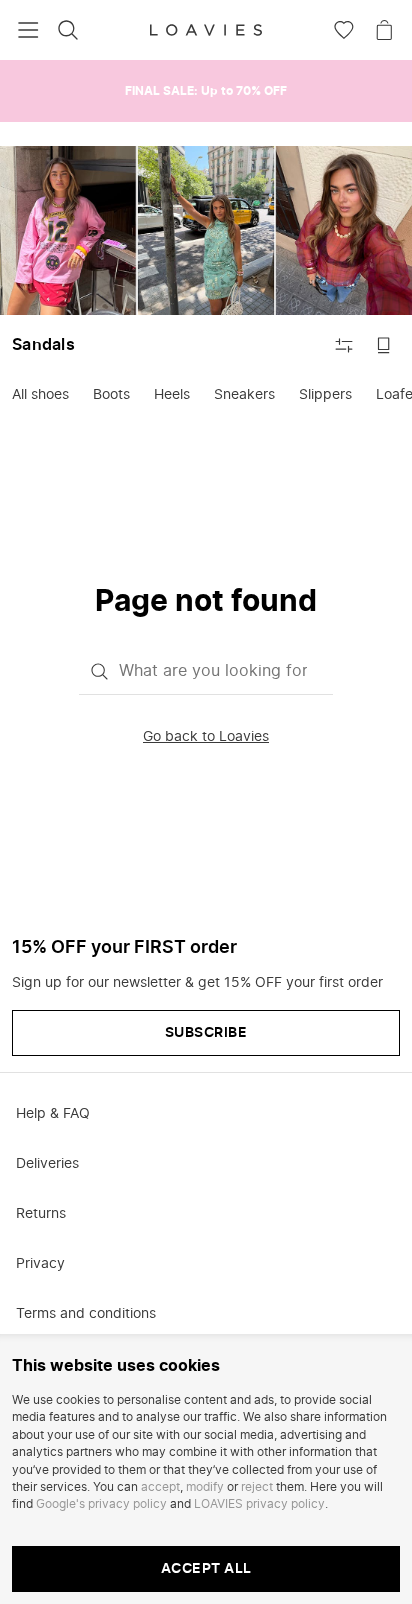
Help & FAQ (53, 1114)
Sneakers (244, 395)
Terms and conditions (86, 1314)
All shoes (40, 395)
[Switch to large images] (384, 345)
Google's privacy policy (101, 1504)
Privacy (40, 1264)
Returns (41, 1214)
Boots (111, 395)
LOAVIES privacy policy (259, 1504)
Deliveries (47, 1164)
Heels (172, 395)
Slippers (325, 395)
